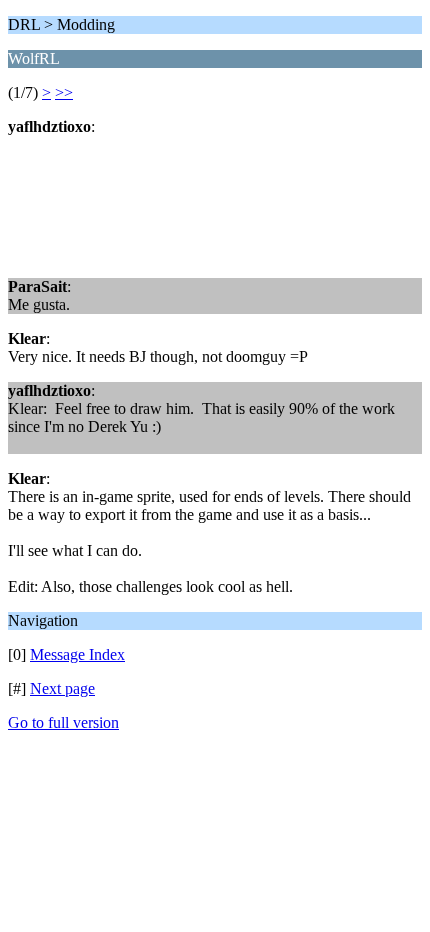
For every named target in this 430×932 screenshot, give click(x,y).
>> (64, 92)
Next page (62, 688)
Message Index (77, 654)
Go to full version (63, 722)
